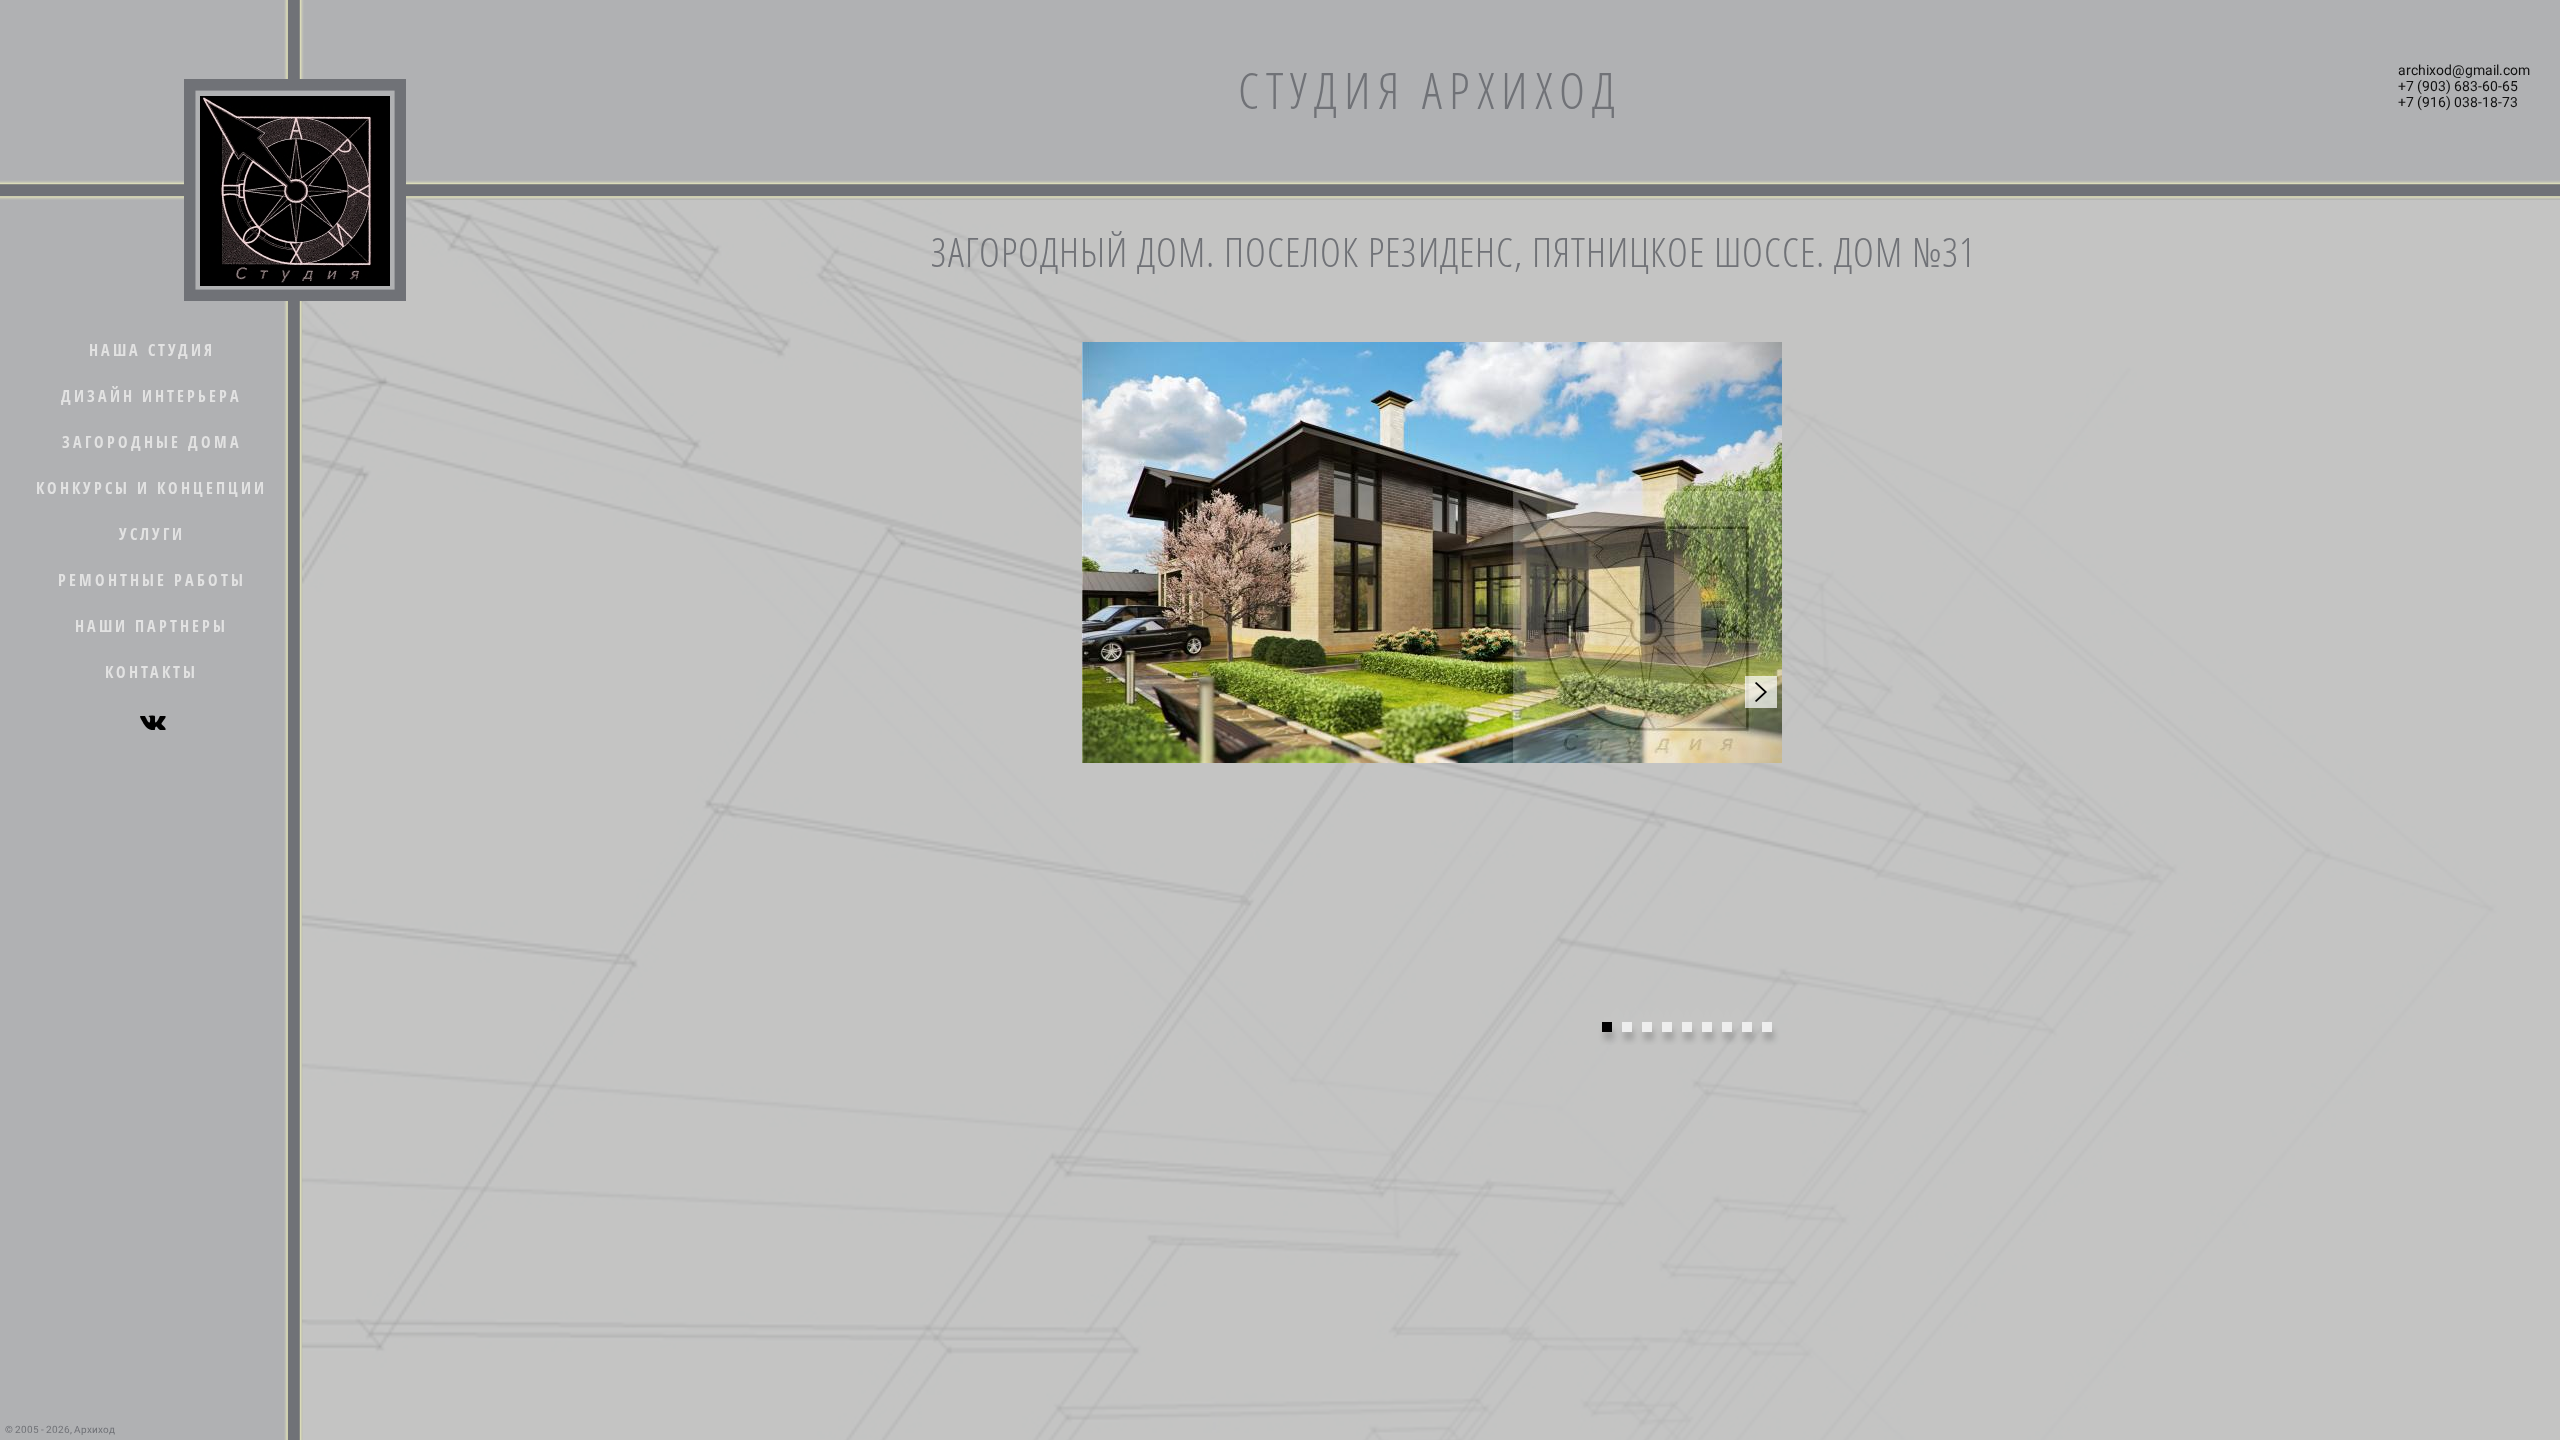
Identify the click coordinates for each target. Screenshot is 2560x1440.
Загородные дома (152, 442)
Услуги (152, 534)
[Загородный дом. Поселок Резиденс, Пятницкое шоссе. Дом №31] (1432, 552)
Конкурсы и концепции (151, 488)
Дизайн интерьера (151, 396)
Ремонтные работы (152, 580)
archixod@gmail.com (2464, 70)
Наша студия (152, 350)
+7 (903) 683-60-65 (2458, 86)
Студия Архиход (1430, 90)
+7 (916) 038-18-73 (2458, 102)
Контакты (151, 672)
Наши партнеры (151, 626)
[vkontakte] (152, 722)
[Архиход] (295, 190)
